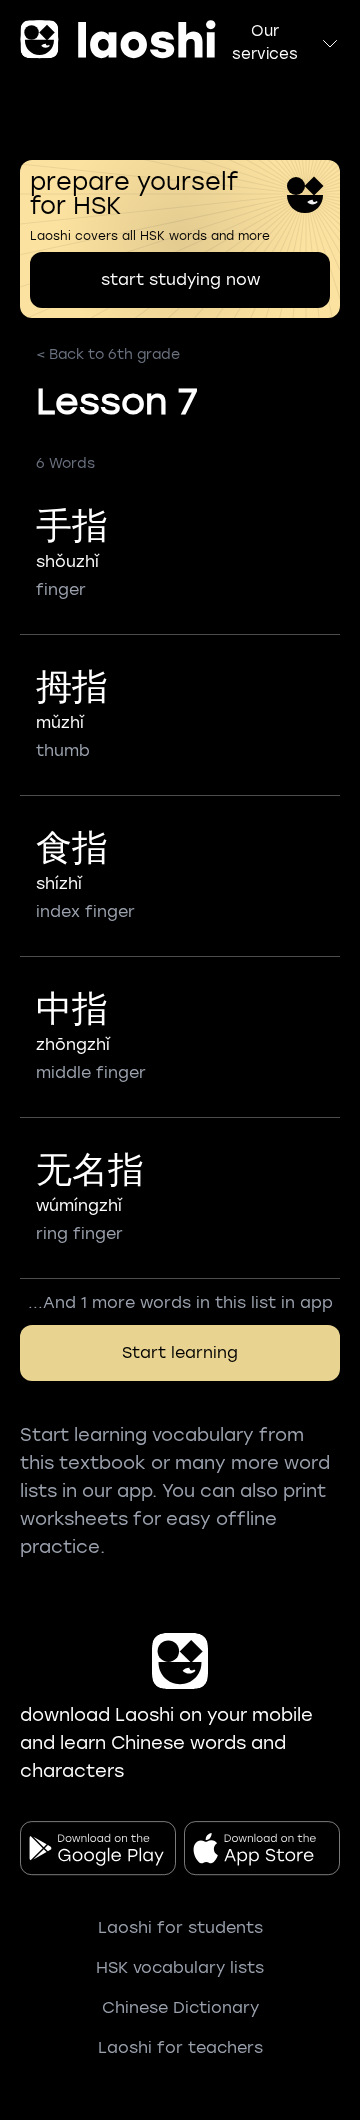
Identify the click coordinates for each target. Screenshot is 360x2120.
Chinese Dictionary (180, 2007)
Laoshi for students (180, 1927)
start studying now (180, 279)
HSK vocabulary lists (180, 1967)
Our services (265, 42)
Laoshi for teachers (180, 2047)
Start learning (180, 1352)
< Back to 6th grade (108, 354)
